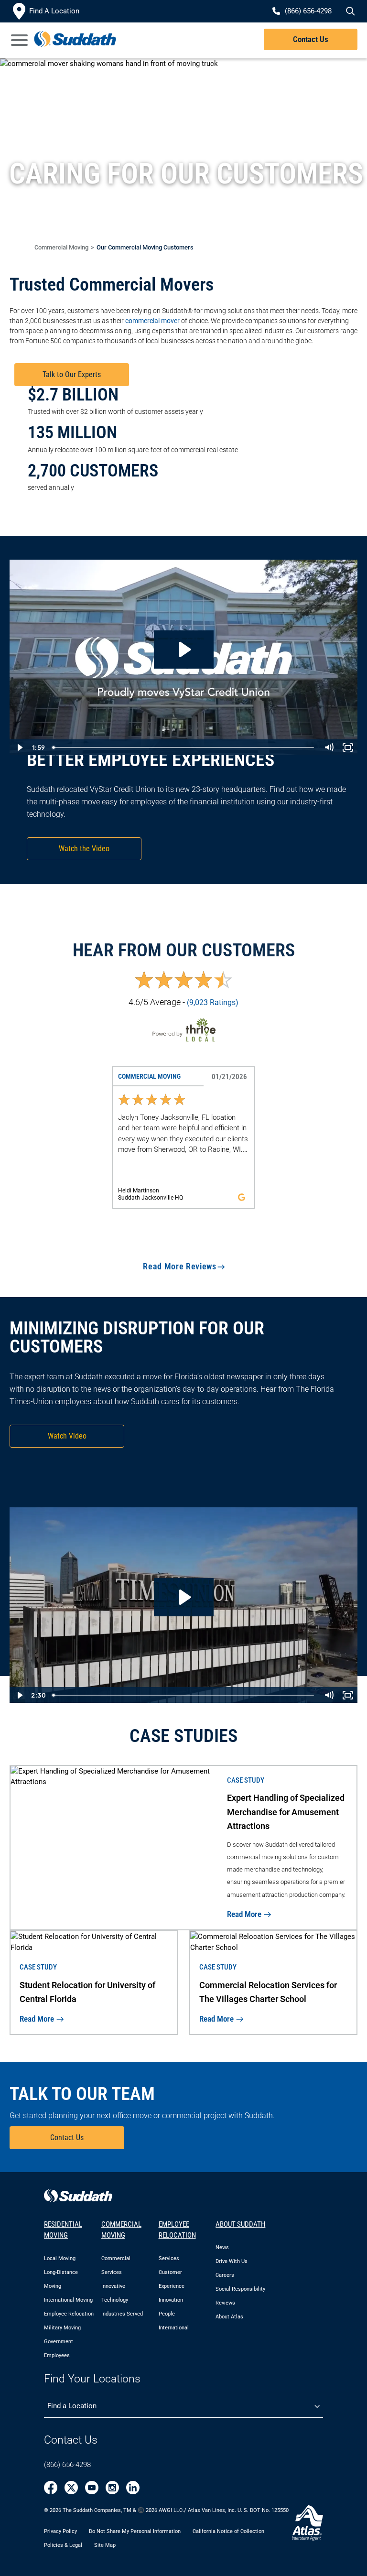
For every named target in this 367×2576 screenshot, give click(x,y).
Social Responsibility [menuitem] (240, 2289)
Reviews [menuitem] (225, 2303)
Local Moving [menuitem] (60, 2258)
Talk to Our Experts (72, 374)
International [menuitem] (174, 2328)
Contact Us (311, 39)
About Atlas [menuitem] (229, 2317)
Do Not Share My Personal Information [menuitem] (135, 2531)
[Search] (349, 11)
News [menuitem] (222, 2247)
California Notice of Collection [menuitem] (228, 2531)
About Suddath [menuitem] (240, 2224)
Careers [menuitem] (225, 2275)
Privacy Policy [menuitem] (60, 2531)
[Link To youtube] (92, 2488)
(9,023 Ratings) (213, 1002)
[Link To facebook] (51, 2488)
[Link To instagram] (112, 2488)
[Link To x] (71, 2488)
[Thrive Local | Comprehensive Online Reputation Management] (183, 1030)
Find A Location (54, 11)
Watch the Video (84, 849)
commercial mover (152, 321)
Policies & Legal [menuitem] (63, 2545)
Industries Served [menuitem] (122, 2314)
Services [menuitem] (169, 2258)
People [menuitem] (167, 2314)
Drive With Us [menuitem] (232, 2261)
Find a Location (72, 2406)
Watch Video (67, 1436)
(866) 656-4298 (67, 2465)
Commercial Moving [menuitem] (121, 2230)
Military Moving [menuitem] (62, 2328)
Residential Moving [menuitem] (63, 2230)
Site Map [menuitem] (105, 2545)
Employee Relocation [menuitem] (69, 2314)
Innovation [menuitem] (171, 2300)
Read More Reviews (179, 1266)
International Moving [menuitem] (68, 2300)
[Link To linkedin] (133, 2488)
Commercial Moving (61, 247)
